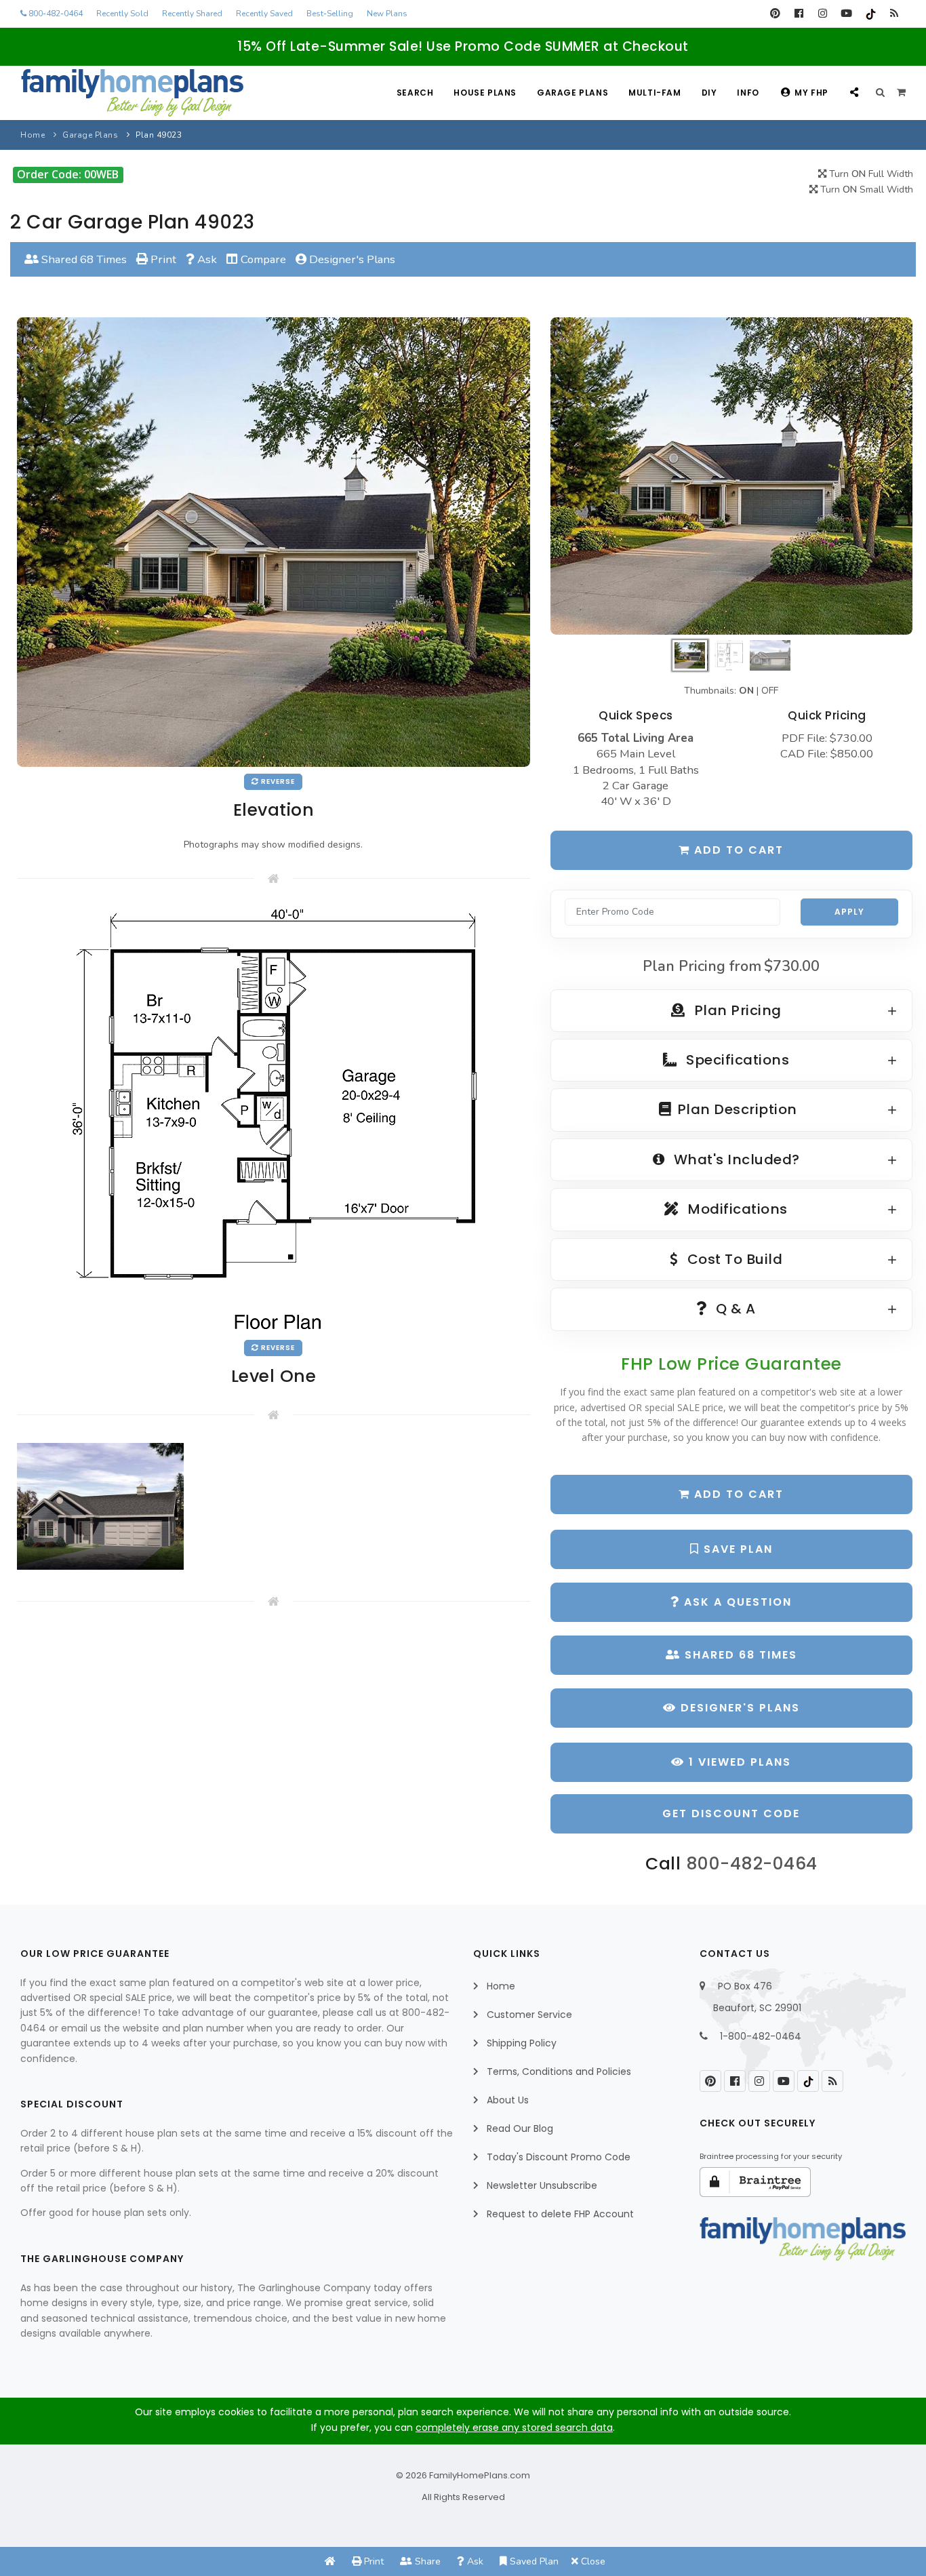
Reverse (277, 781)
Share (426, 2561)
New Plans (387, 14)
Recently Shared (192, 14)
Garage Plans (572, 93)
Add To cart (737, 1494)
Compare (262, 259)
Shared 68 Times (83, 259)
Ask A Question (736, 1602)
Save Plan (736, 1549)
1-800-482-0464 (761, 2036)
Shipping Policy (522, 2043)
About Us (508, 2100)
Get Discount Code (731, 1814)
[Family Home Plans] (132, 93)
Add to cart (737, 850)
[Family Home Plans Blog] (894, 14)
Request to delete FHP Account (560, 2214)
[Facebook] (799, 14)
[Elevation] (731, 476)
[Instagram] (823, 14)
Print (162, 259)
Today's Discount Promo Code (559, 2157)
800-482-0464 (55, 14)
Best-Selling (330, 14)
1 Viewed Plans (738, 1762)
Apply (849, 912)
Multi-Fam (655, 93)
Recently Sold (122, 14)
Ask (206, 259)
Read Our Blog (520, 2128)
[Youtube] (846, 14)
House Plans (485, 93)
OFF (770, 691)
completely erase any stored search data (514, 2428)
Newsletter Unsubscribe (542, 2185)
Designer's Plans (351, 259)
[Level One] (273, 1119)
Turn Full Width (870, 174)
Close (592, 2561)
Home (33, 135)
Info (748, 93)
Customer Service (529, 2015)
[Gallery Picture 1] (100, 1506)
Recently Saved (264, 14)
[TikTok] (870, 14)
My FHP (811, 93)
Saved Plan (533, 2561)
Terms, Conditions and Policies (559, 2072)
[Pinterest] (775, 14)
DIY (709, 93)
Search (415, 93)
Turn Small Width (865, 190)
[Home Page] (330, 2561)
